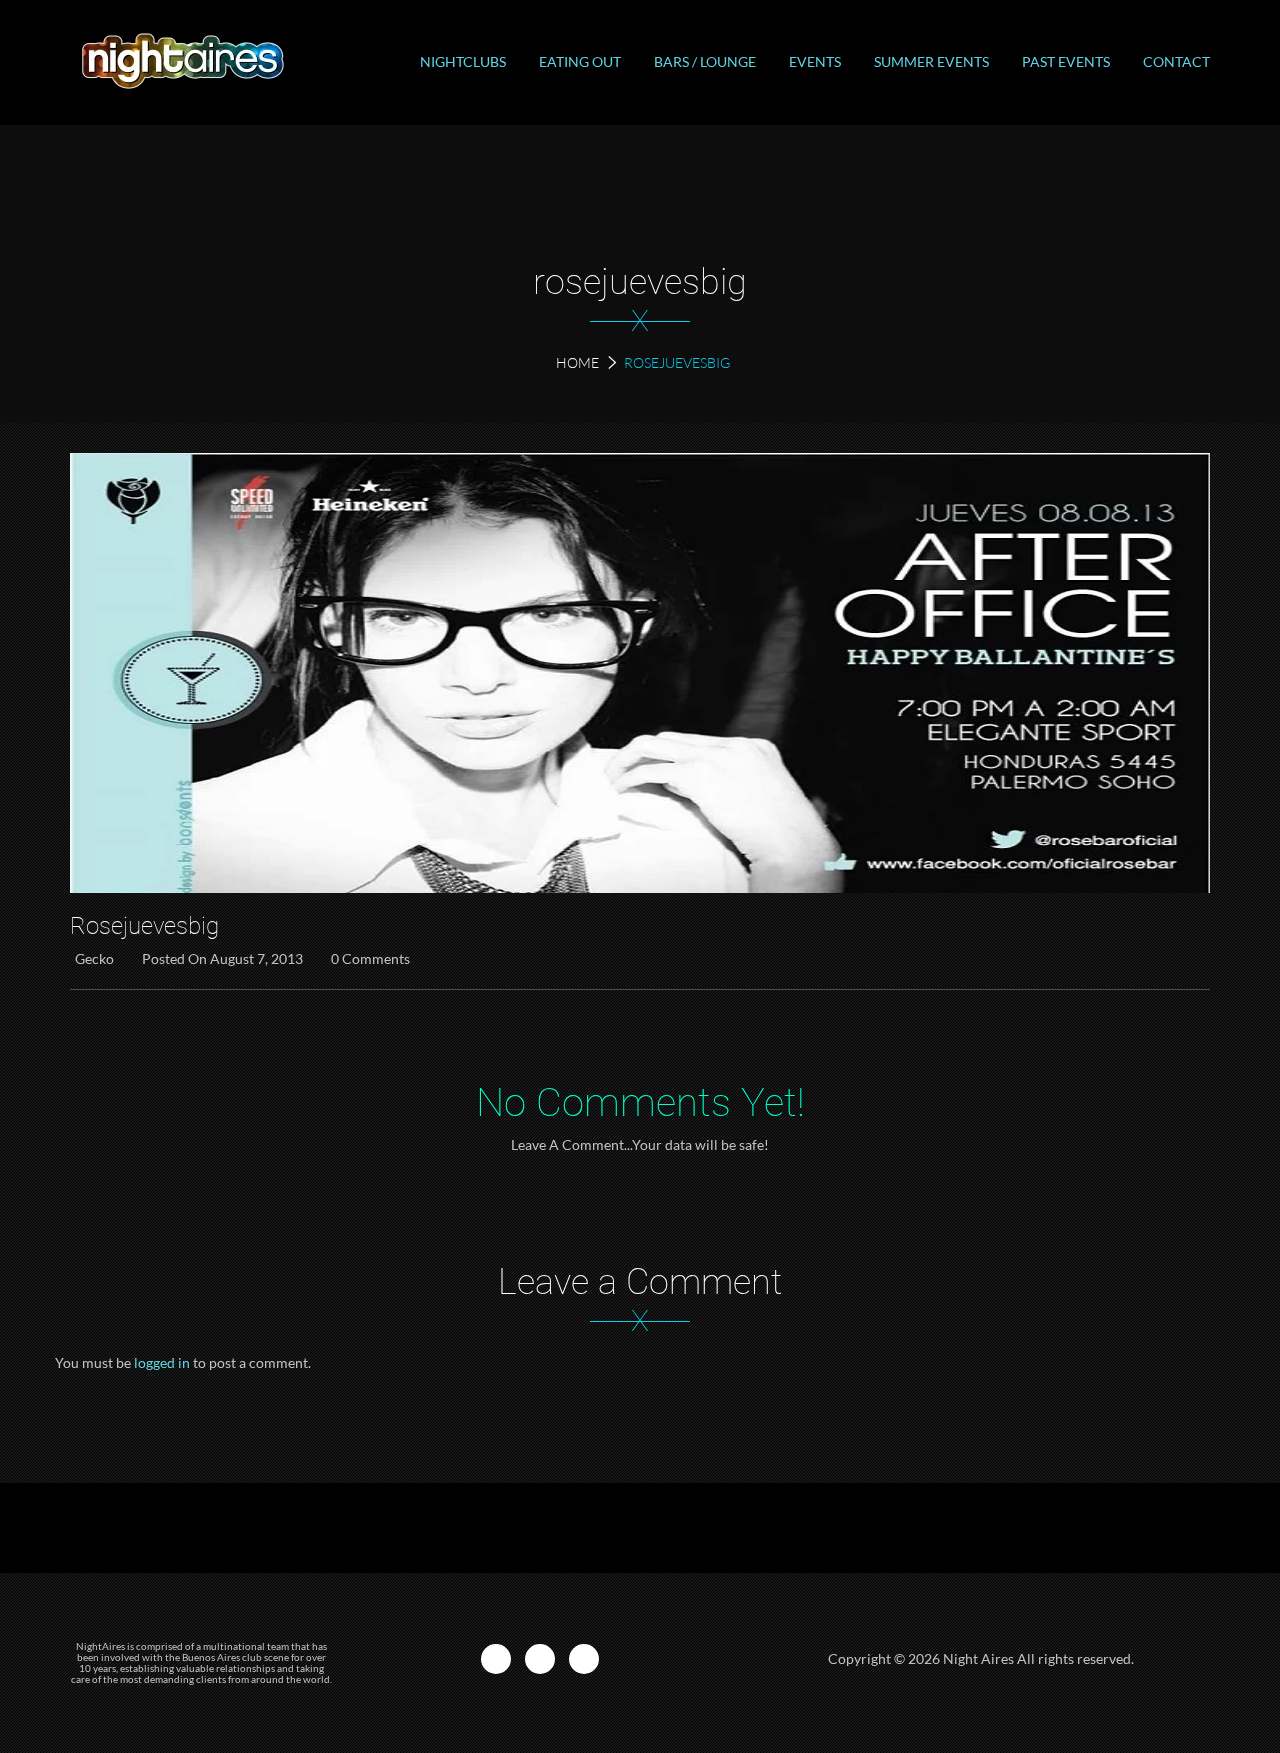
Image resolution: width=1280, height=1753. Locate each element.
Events (815, 61)
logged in (162, 1362)
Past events (1066, 61)
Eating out (580, 61)
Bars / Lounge (705, 61)
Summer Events (931, 61)
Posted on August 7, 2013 (222, 958)
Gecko (94, 958)
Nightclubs (463, 61)
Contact (1176, 61)
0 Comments (370, 958)
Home (577, 362)
